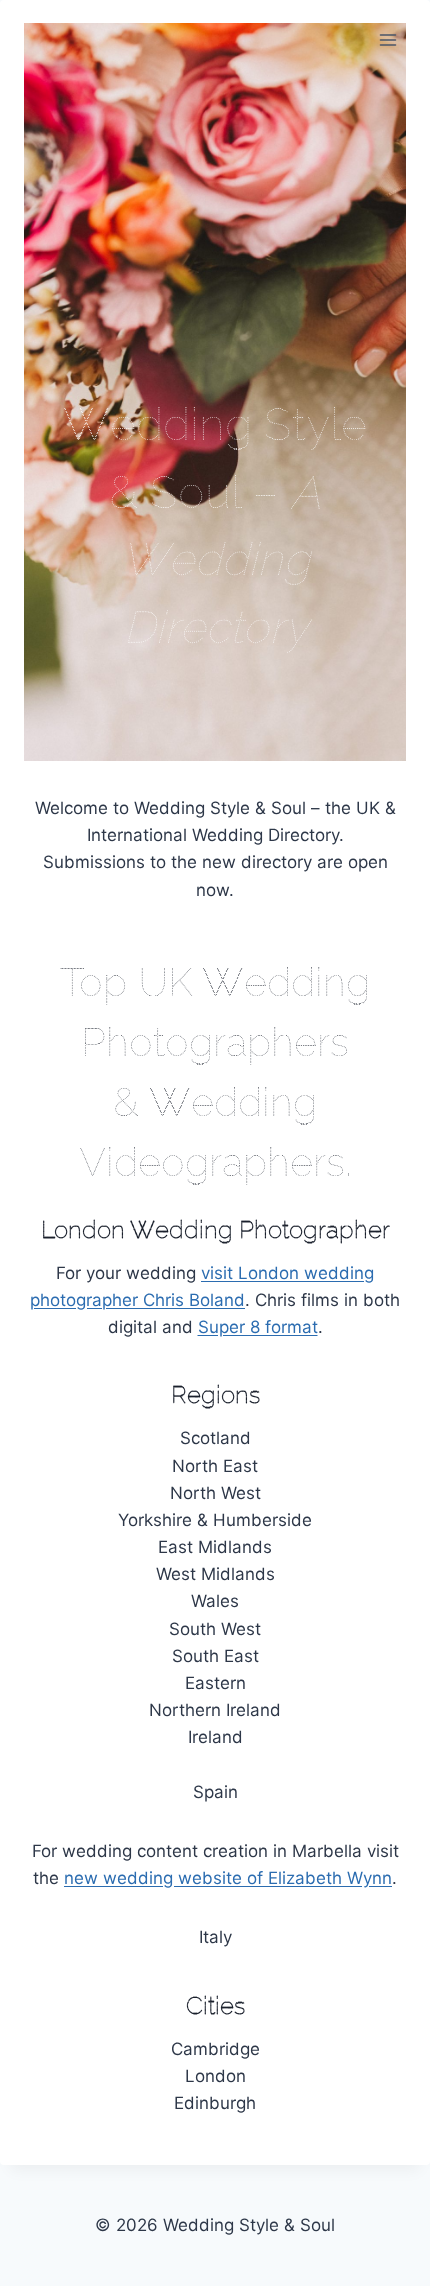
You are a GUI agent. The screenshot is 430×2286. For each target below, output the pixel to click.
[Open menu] (387, 39)
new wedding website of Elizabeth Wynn (228, 1878)
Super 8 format (258, 1327)
